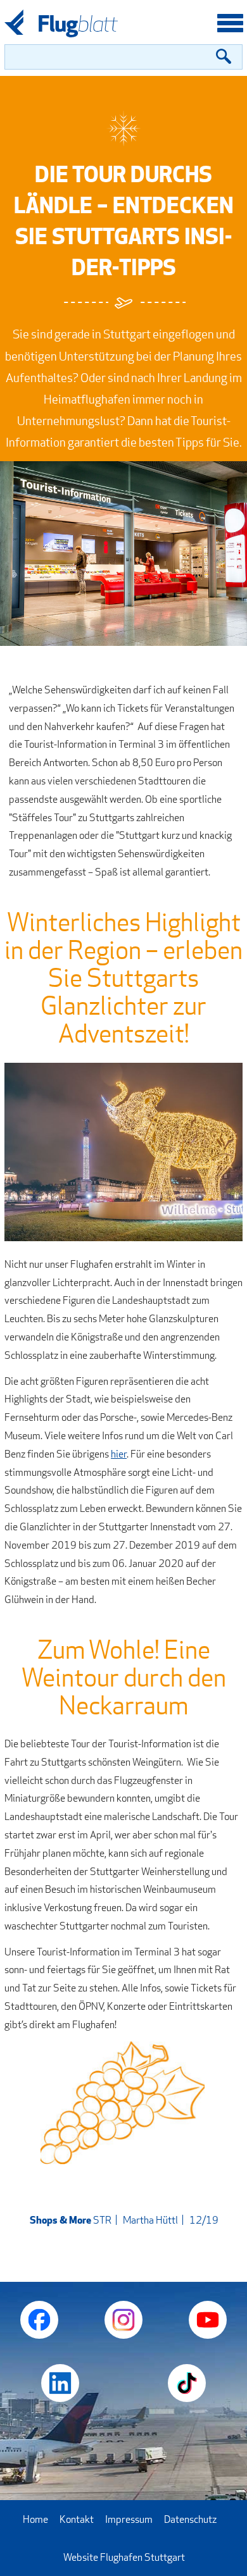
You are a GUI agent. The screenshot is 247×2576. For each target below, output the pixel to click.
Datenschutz (190, 2519)
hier (119, 1454)
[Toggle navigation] (230, 25)
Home (35, 2519)
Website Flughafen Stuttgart (124, 2557)
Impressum (129, 2519)
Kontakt (77, 2519)
